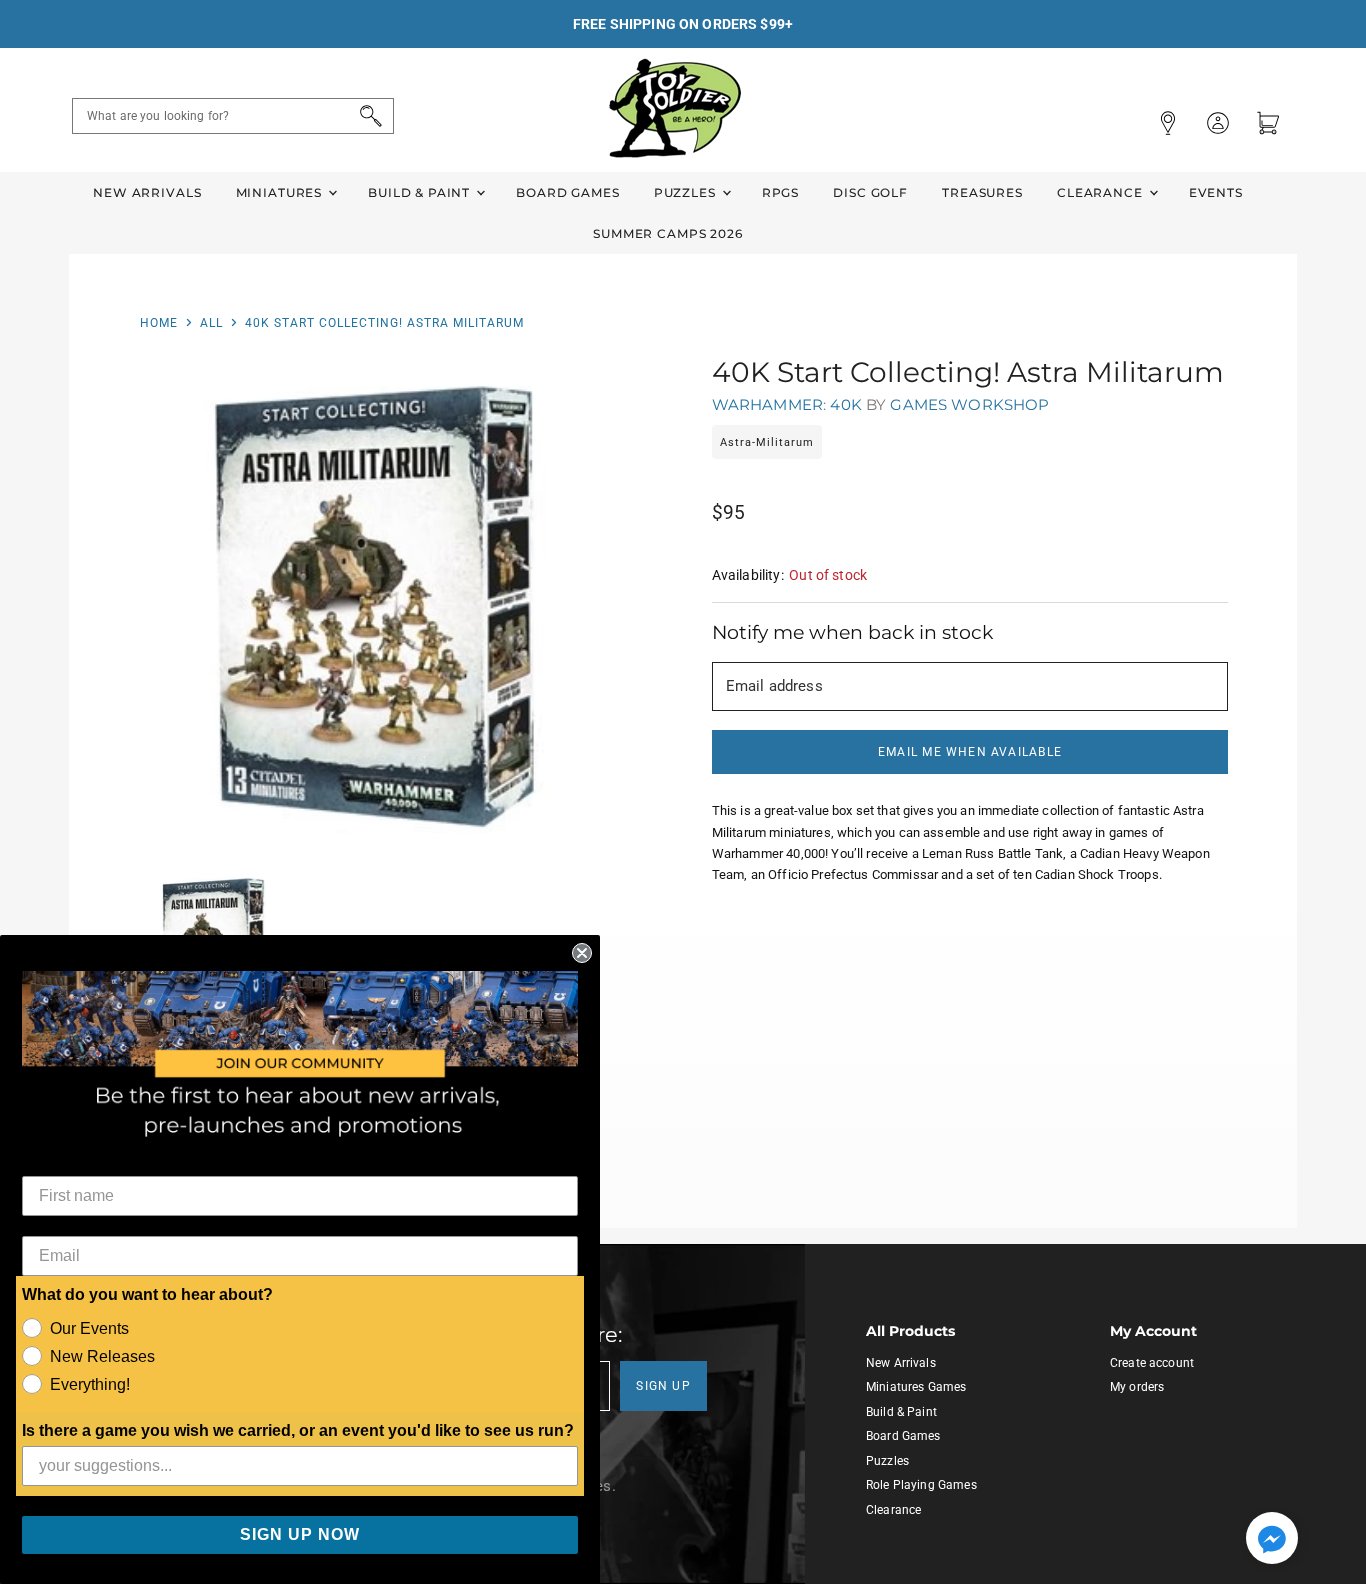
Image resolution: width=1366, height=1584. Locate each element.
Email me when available (970, 752)
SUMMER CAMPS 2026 (668, 233)
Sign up (663, 1386)
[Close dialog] (582, 953)
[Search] (367, 116)
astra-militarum (767, 442)
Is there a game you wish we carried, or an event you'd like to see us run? (298, 1430)
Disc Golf (870, 192)
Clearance (1102, 192)
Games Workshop (969, 404)
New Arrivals (147, 192)
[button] (1272, 1540)
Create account (1152, 1363)
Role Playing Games (921, 1485)
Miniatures (281, 192)
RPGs (780, 192)
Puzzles (687, 192)
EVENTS (1216, 192)
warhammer (767, 404)
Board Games (567, 192)
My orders (1137, 1387)
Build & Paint (421, 192)
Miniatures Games (916, 1387)
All (211, 323)
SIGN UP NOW (300, 1534)
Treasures (982, 192)
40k (845, 404)
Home (159, 323)
